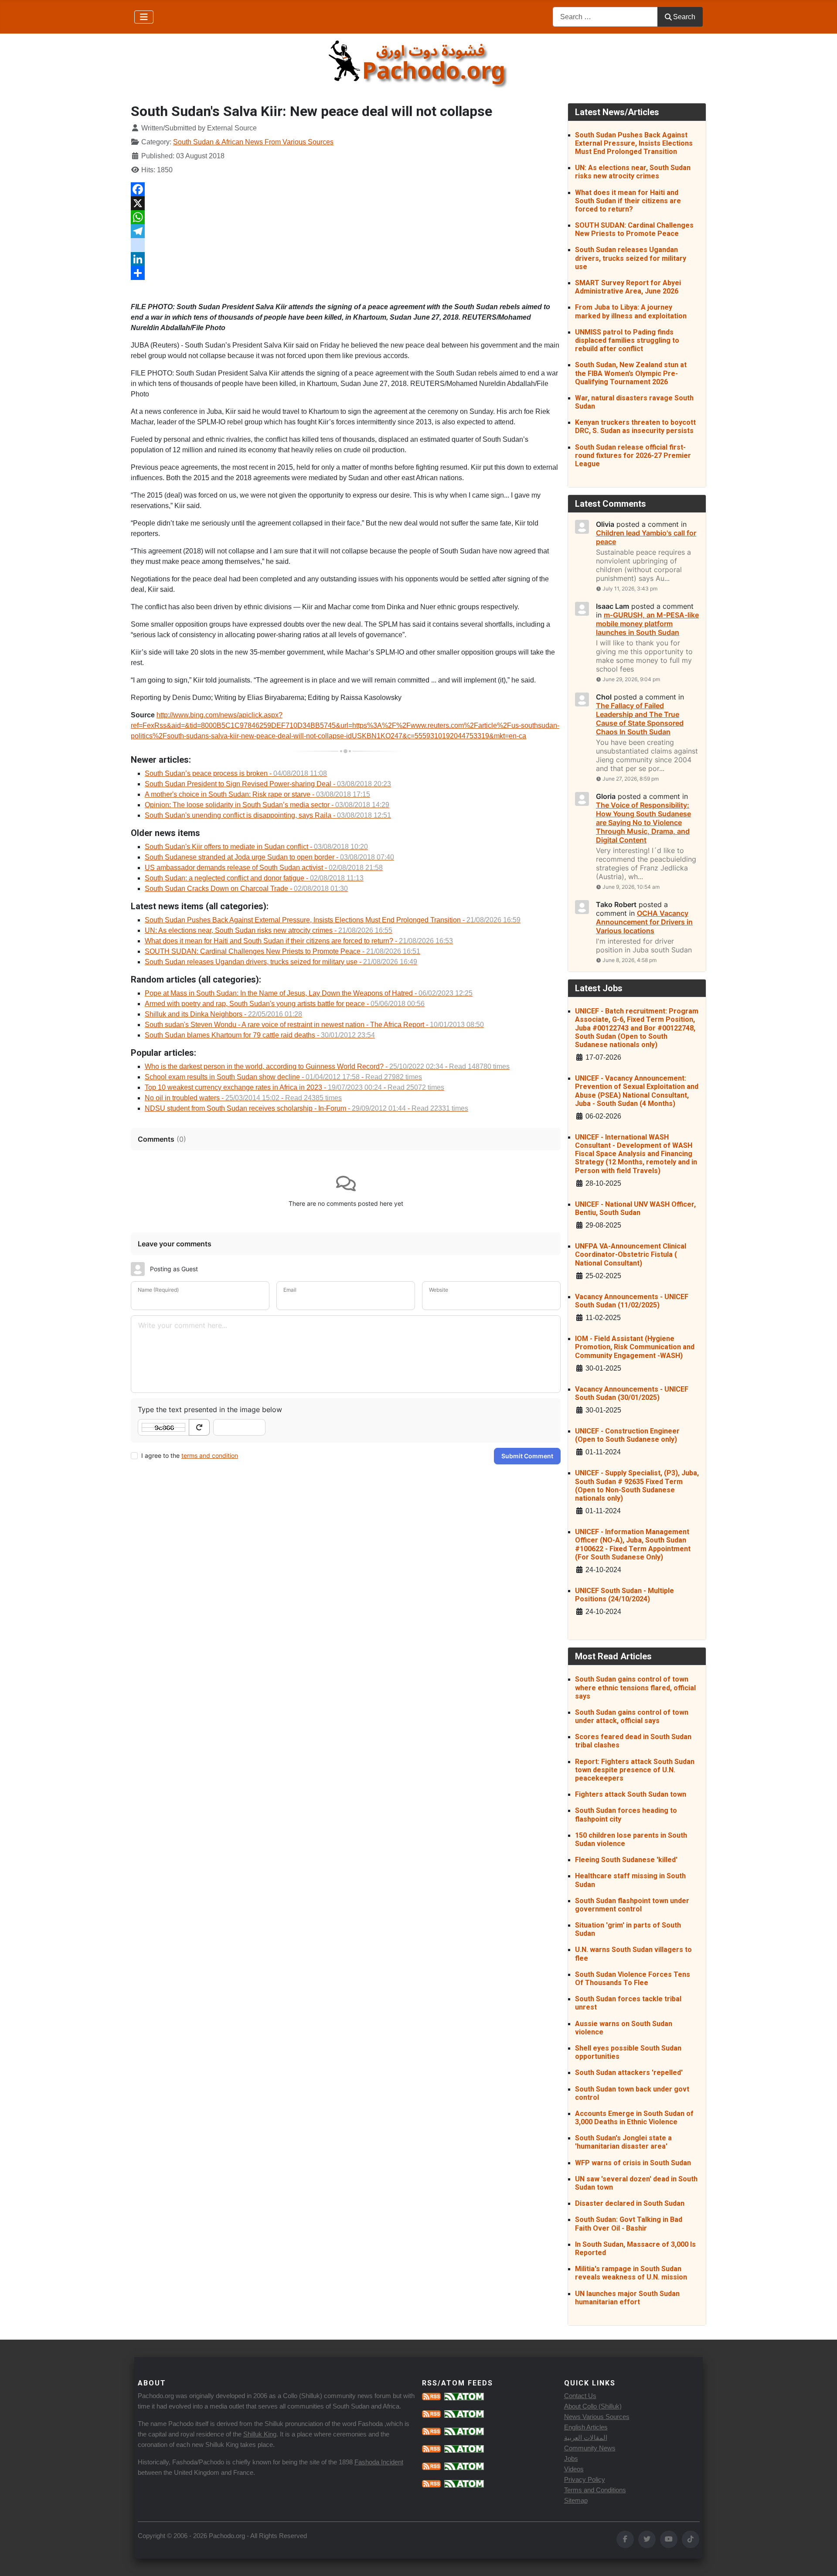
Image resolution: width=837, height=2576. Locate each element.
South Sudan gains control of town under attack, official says (632, 1716)
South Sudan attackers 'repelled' (629, 2073)
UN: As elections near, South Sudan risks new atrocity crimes (633, 172)
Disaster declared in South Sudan (630, 2203)
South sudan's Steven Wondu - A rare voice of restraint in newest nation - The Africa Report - (314, 1025)
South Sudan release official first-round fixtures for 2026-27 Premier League (633, 455)
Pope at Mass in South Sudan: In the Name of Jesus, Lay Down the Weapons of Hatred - (309, 993)
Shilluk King (260, 2434)
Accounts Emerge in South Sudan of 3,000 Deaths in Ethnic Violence (634, 2118)
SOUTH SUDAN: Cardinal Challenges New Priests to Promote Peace (634, 229)
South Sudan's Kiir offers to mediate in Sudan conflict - (256, 847)
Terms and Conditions (595, 2490)
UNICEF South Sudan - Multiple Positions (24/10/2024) (624, 1595)
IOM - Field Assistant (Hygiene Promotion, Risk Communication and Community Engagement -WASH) (635, 1347)
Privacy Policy (585, 2479)
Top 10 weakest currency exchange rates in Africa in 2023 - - (294, 1087)
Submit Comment (527, 1456)
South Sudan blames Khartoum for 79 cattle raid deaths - (260, 1035)
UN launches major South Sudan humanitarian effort (627, 2298)
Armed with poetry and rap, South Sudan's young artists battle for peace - (285, 1004)
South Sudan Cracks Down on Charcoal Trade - (246, 889)
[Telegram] (346, 231)
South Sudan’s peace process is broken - (236, 773)
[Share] (346, 273)
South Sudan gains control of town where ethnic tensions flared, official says (635, 1687)
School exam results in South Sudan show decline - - (283, 1077)
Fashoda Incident (379, 2462)
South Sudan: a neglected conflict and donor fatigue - (254, 878)
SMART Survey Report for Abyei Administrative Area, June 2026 (628, 287)
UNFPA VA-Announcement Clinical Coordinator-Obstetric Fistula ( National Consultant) (631, 1254)
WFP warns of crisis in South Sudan (633, 2163)
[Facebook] (346, 189)
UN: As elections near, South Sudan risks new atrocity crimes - (269, 930)
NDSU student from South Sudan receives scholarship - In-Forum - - (306, 1108)
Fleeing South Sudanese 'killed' (626, 1860)
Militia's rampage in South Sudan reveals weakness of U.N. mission (631, 2273)
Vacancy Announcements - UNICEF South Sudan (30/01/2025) (632, 1393)
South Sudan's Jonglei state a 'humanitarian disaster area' (623, 2142)
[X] (346, 203)
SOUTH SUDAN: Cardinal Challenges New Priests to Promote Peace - (282, 951)
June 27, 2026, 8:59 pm (631, 779)
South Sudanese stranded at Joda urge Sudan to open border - (269, 857)
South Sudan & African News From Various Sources (253, 142)
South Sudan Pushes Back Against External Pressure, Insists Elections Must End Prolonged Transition (634, 143)
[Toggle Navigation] (144, 17)
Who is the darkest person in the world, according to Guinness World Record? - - (327, 1066)
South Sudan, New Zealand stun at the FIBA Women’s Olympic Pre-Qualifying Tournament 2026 (631, 373)
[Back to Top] (822, 2560)
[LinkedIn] (346, 259)
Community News (590, 2448)
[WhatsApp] (346, 217)
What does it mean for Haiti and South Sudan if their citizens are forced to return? (628, 201)
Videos (574, 2469)
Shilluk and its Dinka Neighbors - (223, 1014)
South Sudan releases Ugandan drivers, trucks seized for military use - (281, 962)
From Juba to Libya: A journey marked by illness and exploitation (631, 311)
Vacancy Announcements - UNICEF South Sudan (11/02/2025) (632, 1301)
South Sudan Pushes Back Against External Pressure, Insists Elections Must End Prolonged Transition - (333, 920)
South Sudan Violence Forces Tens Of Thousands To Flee (633, 1979)
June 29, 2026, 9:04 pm (631, 679)
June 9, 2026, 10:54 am (631, 887)
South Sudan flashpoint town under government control (632, 1905)
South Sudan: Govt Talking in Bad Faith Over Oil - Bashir (629, 2224)
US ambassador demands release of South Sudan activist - (264, 868)
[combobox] (605, 17)
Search (684, 17)
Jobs (571, 2458)
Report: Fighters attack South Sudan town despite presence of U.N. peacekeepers (635, 1770)
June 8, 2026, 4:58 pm (629, 960)
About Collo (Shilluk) (593, 2406)
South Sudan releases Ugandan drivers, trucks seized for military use (631, 258)
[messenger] (346, 245)
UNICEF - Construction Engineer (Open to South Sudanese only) (627, 1435)
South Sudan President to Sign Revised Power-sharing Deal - (268, 784)
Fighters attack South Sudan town (631, 1794)
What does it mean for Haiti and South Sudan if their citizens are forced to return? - (299, 941)
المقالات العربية (586, 2438)
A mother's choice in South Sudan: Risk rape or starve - (257, 794)
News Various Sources (597, 2417)
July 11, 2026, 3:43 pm (630, 589)
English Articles (586, 2427)
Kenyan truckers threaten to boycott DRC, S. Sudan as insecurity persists (635, 426)
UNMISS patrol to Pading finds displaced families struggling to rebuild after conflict (627, 340)
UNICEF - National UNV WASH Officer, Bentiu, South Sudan (635, 1208)
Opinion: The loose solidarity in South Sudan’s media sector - (267, 805)
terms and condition (210, 1455)
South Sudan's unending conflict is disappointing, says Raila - (268, 815)
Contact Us (580, 2396)
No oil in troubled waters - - (243, 1098)
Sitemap (576, 2500)
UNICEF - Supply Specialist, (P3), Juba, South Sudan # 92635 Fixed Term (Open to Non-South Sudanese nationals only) (637, 1486)
